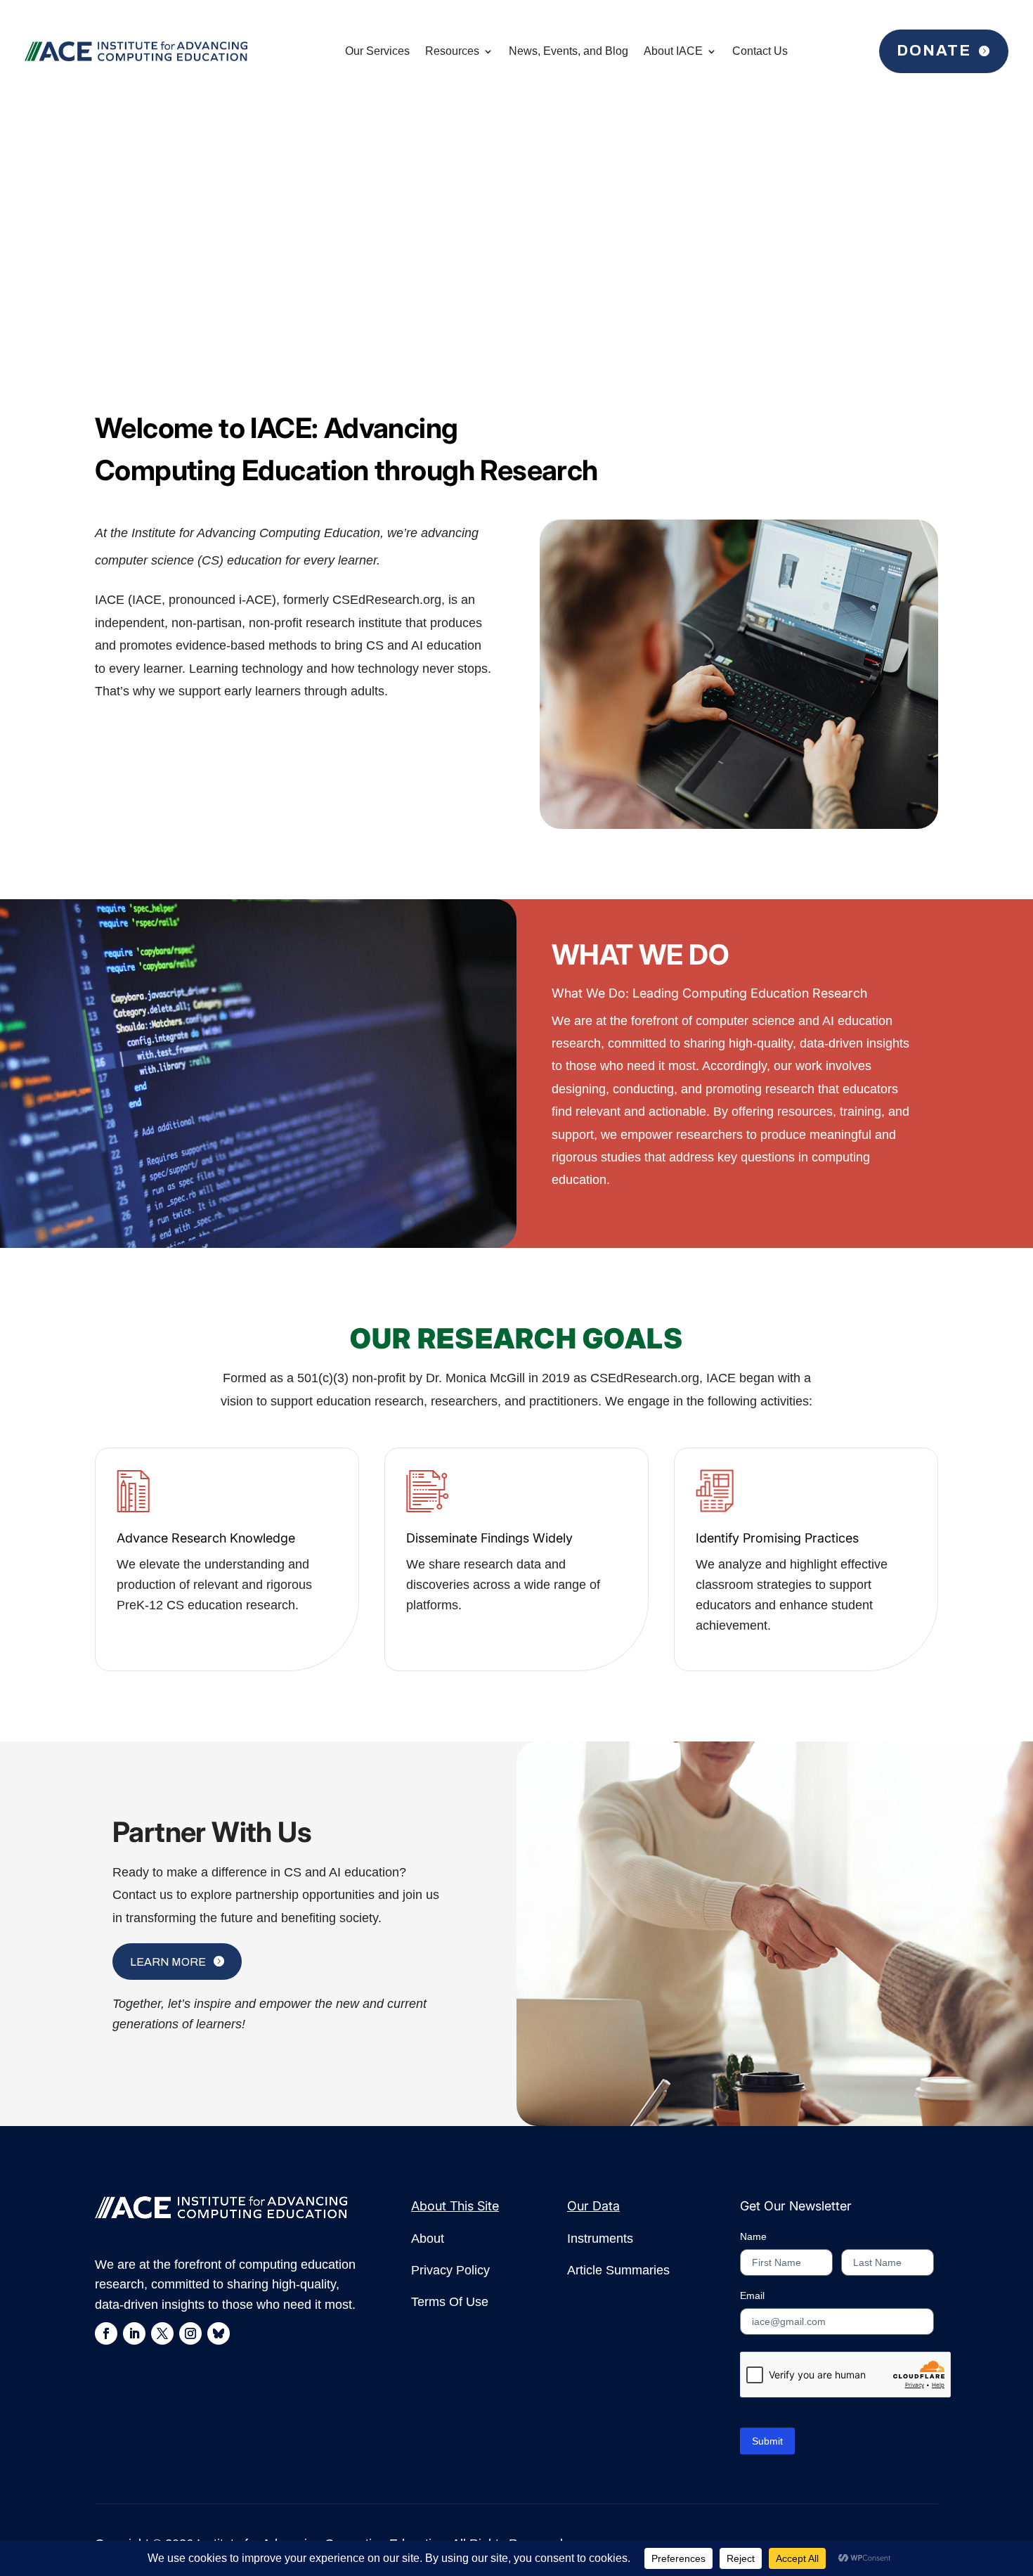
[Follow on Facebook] (106, 2333)
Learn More (168, 1962)
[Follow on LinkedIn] (134, 2333)
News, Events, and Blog (569, 51)
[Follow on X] (162, 2333)
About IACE (673, 51)
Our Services (377, 51)
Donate (934, 51)
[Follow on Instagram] (190, 2333)
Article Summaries (618, 2270)
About (428, 2239)
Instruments (600, 2239)
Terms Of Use (450, 2302)
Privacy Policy (450, 2270)
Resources (452, 51)
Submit (767, 2441)
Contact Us (760, 51)
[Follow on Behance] (219, 2333)
